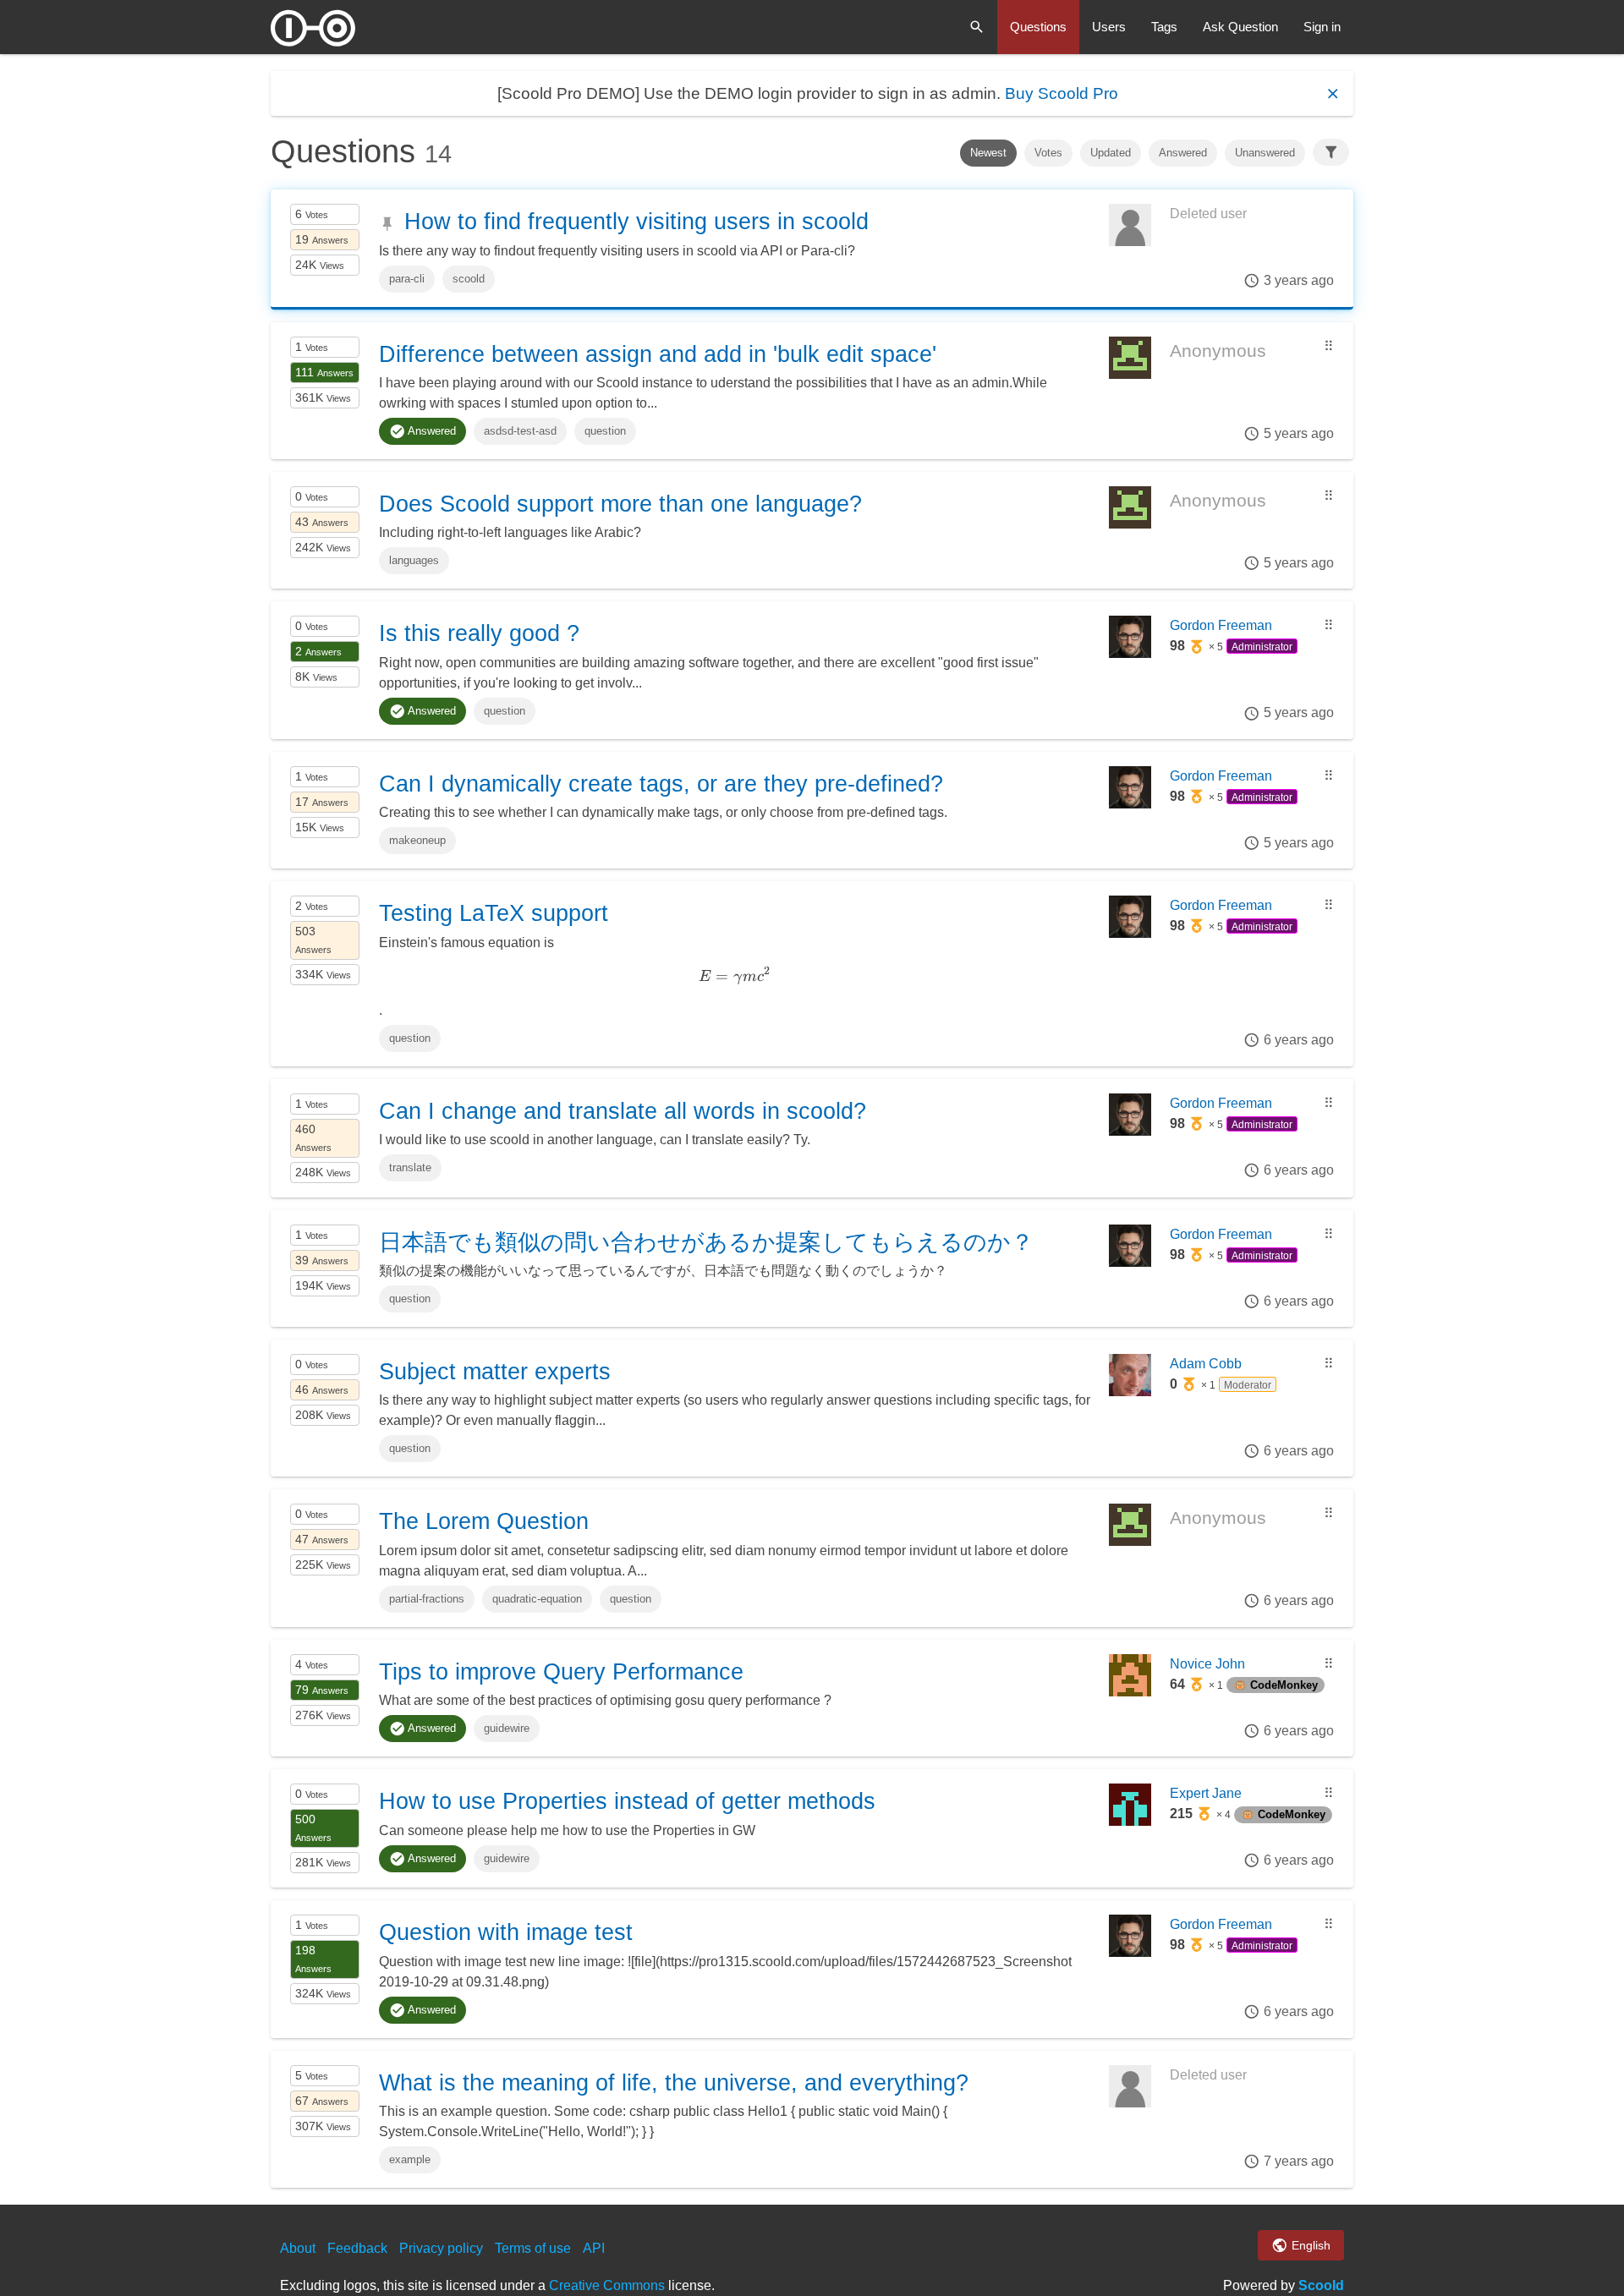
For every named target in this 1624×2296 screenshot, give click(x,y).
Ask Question (1240, 27)
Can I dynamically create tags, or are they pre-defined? (661, 784)
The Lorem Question (484, 1521)
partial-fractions (427, 1599)
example (410, 2159)
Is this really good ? (479, 633)
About (298, 2248)
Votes (1048, 153)
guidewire (507, 1728)
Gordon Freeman (1221, 625)
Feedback (357, 2248)
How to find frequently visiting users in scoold (636, 222)
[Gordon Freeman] (1130, 653)
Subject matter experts (495, 1372)
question (605, 431)
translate (410, 1167)
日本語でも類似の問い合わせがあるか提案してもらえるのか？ (706, 1242)
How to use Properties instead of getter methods (627, 1801)
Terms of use (533, 2248)
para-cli (407, 279)
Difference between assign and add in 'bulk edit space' (658, 354)
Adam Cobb (1206, 1364)
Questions (1038, 27)
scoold (469, 279)
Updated (1111, 153)
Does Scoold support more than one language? (620, 504)
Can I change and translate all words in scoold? (623, 1111)
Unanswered (1265, 153)
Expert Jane (1206, 1793)
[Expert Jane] (1130, 1821)
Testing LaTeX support (494, 913)
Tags (1164, 27)
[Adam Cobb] (1130, 1392)
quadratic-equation (537, 1599)
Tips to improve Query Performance (561, 1672)
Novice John (1207, 1664)
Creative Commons (607, 2285)
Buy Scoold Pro (1062, 93)
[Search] (977, 27)
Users (1109, 27)
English (1309, 2245)
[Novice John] (1130, 1692)
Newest (988, 153)
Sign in (1322, 27)
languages (414, 560)
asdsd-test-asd (520, 431)
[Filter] (1331, 152)
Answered (1183, 153)
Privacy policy (441, 2248)
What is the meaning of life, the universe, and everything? (674, 2083)
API (594, 2248)
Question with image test (506, 1932)
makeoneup (417, 840)
